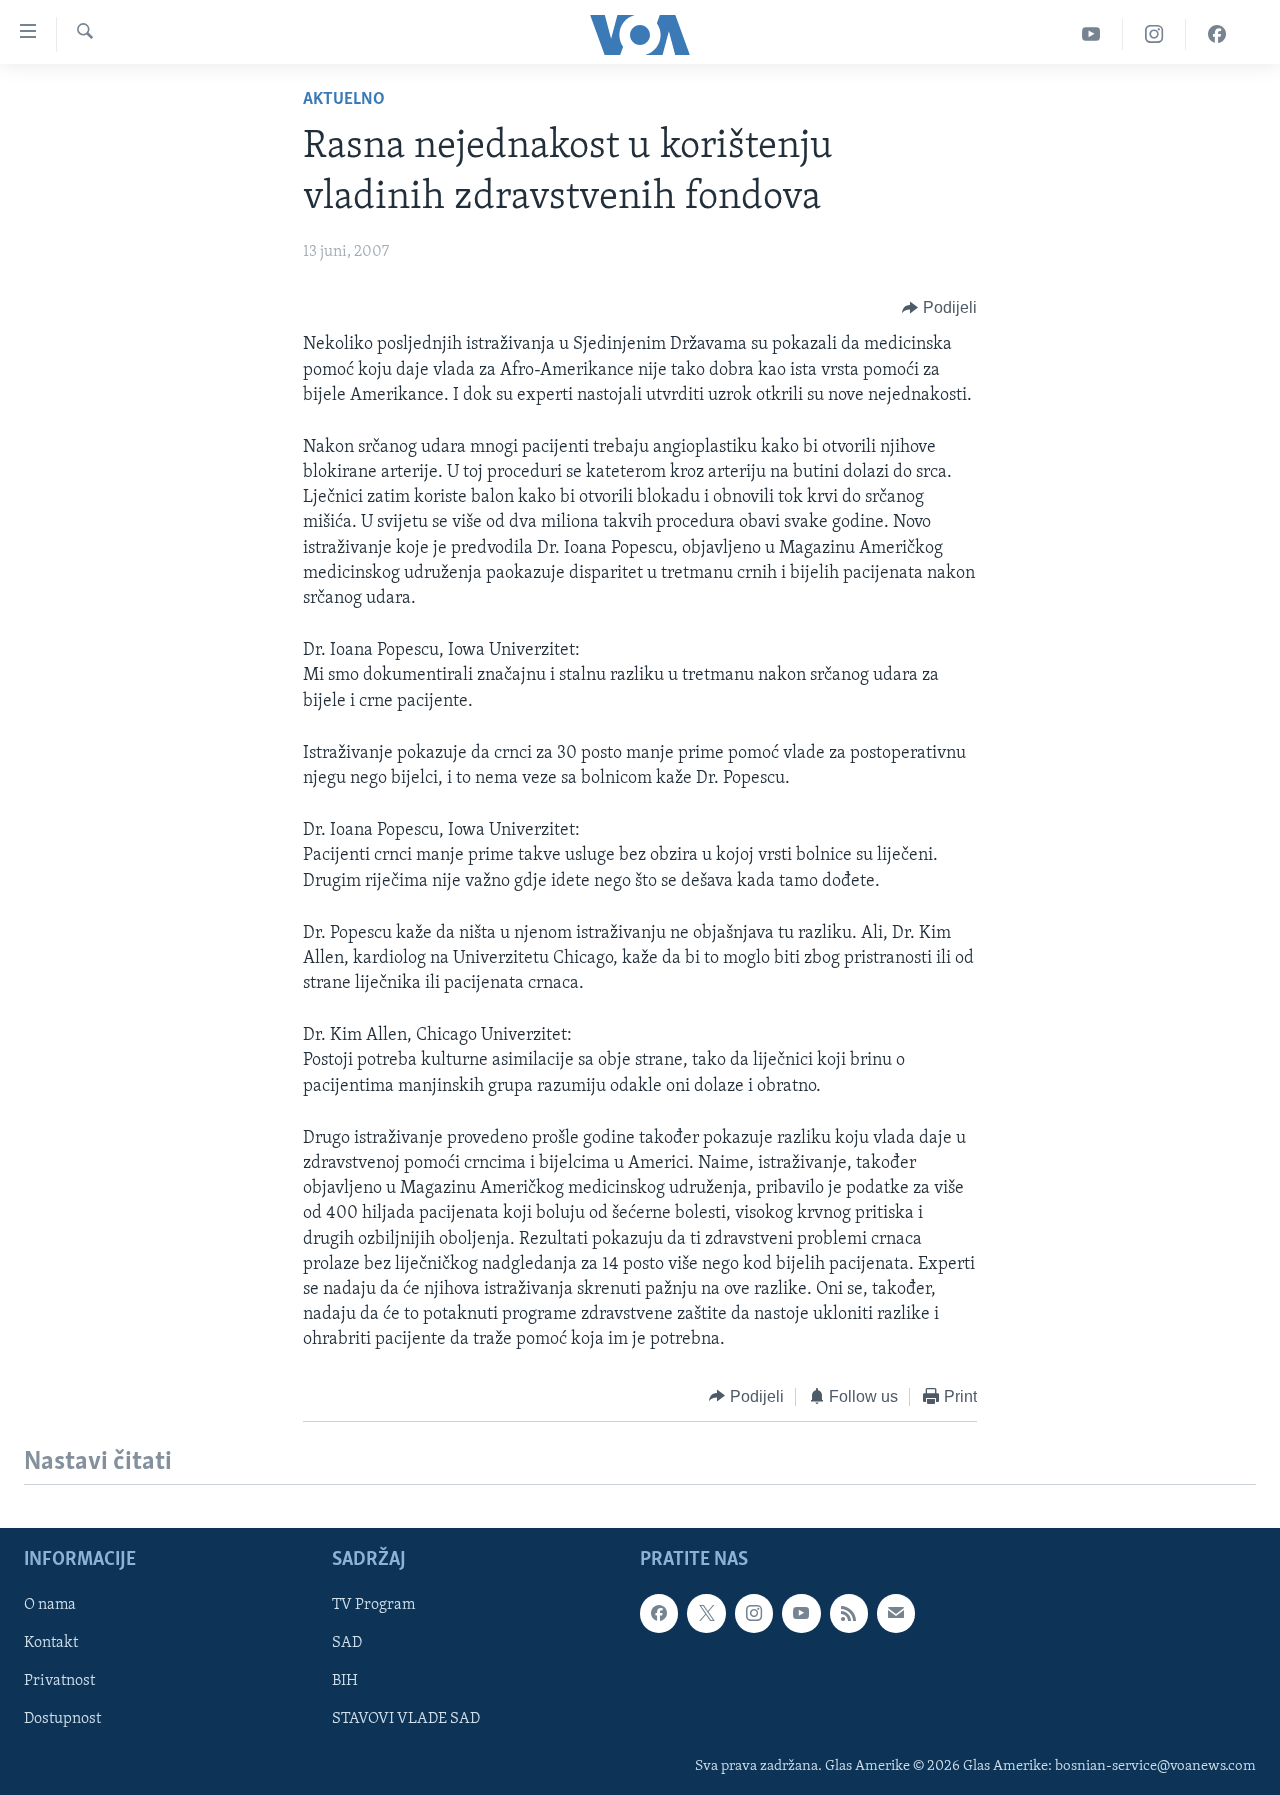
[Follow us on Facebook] (659, 1613)
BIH (345, 1681)
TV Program (373, 1605)
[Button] (939, 308)
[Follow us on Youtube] (801, 1613)
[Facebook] (1217, 34)
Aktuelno (344, 100)
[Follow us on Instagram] (754, 1613)
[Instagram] (1154, 34)
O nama (50, 1605)
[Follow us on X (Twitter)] (706, 1613)
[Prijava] (896, 1613)
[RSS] (849, 1613)
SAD (347, 1643)
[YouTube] (1091, 34)
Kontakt (51, 1643)
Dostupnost (62, 1719)
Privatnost (59, 1681)
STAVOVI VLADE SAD (406, 1719)
